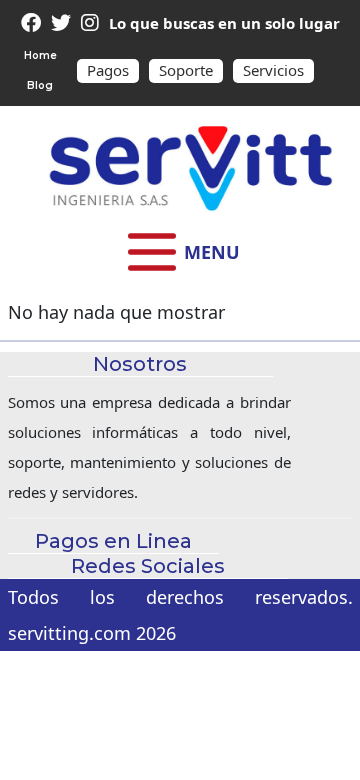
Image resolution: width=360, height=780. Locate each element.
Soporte (186, 70)
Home (40, 55)
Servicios (273, 70)
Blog (40, 85)
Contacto (180, 424)
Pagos (108, 70)
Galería (180, 464)
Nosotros (180, 504)
